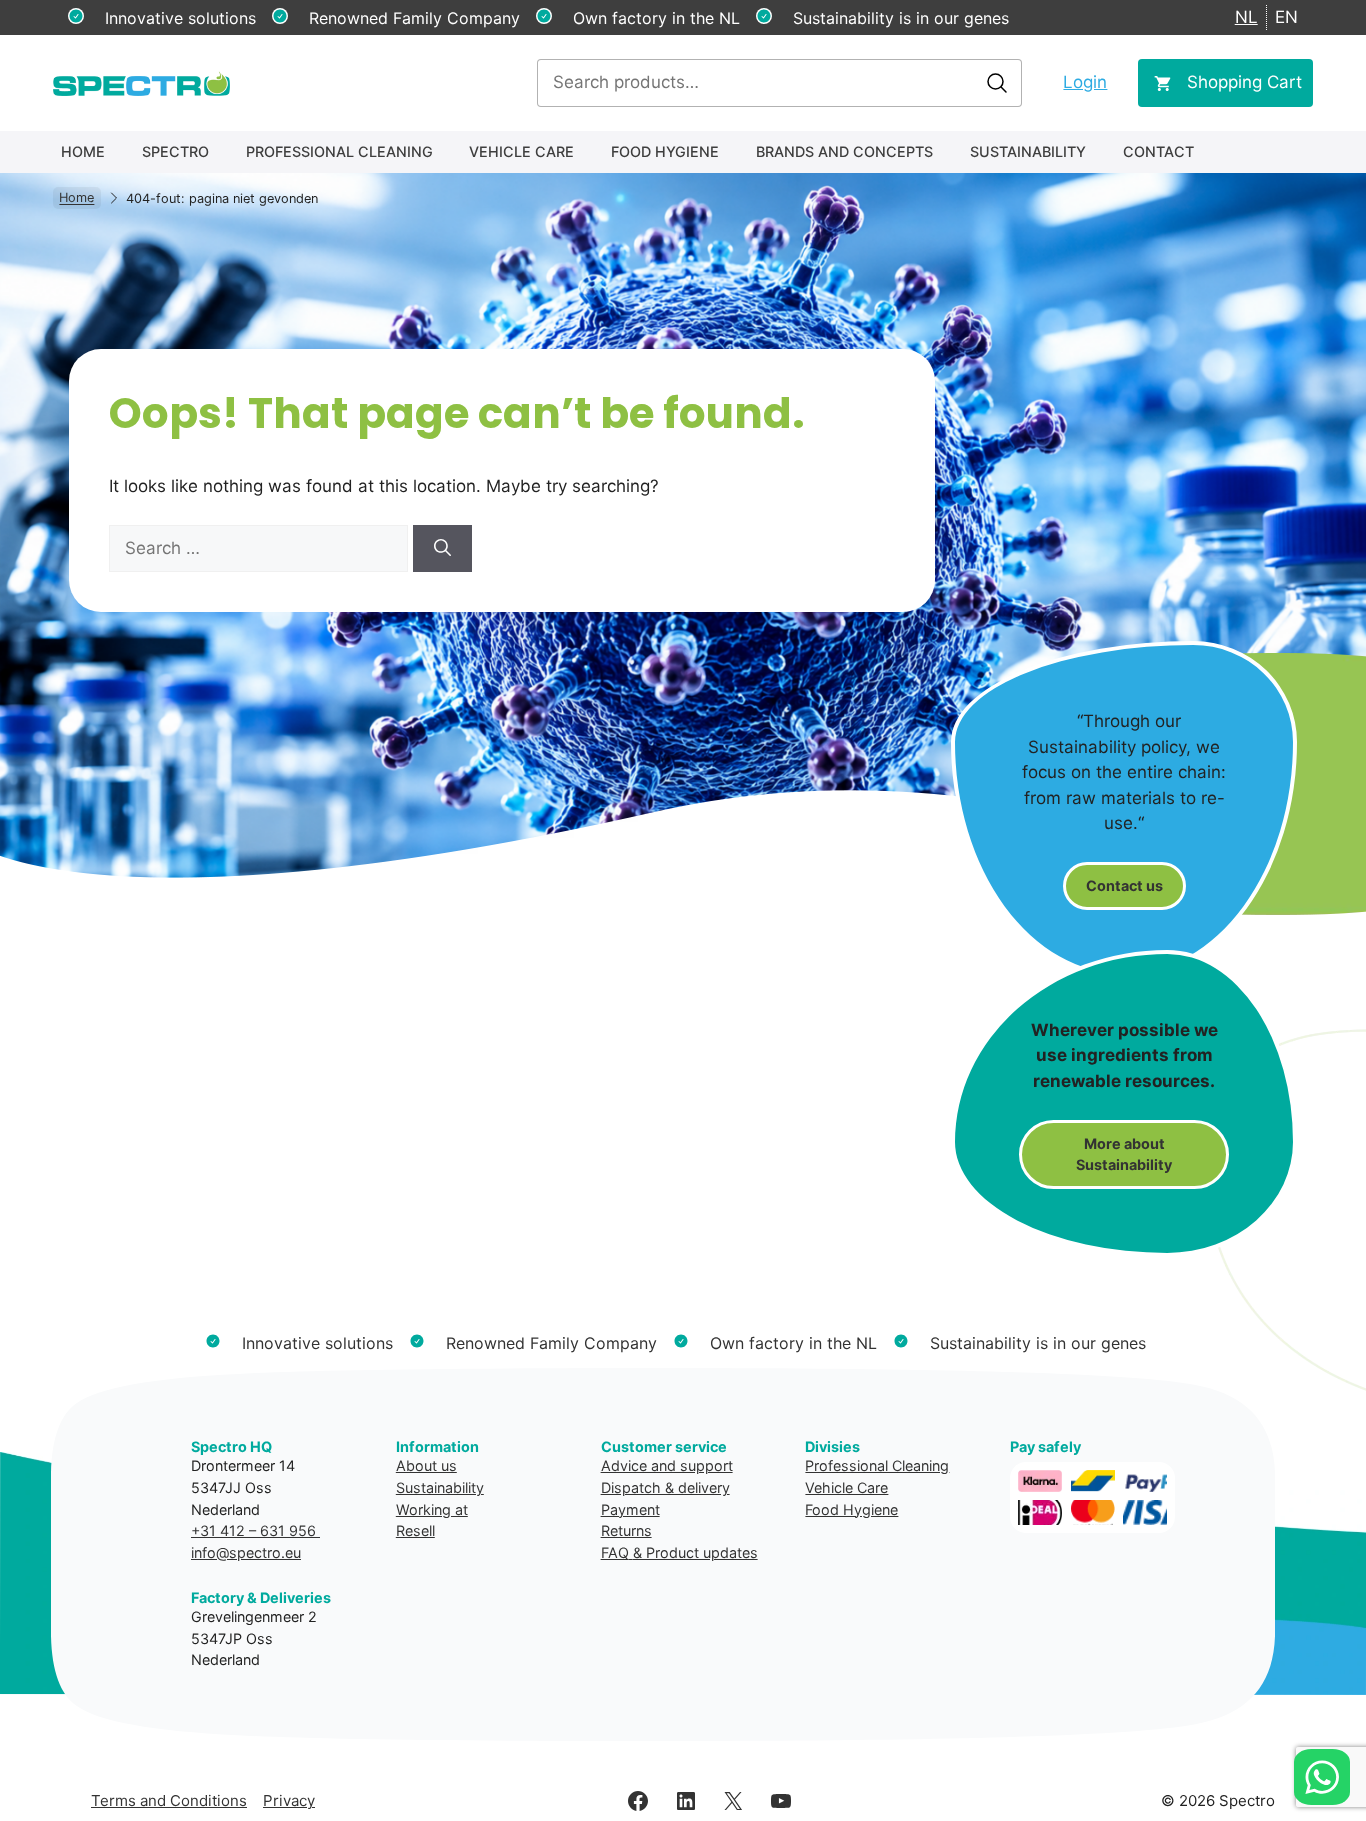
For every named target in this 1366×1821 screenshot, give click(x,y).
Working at (432, 1509)
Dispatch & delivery (665, 1487)
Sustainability (1028, 151)
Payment (630, 1509)
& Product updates (695, 1552)
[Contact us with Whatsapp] (1322, 1777)
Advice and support (667, 1465)
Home (83, 151)
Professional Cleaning (339, 151)
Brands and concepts (844, 151)
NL (1246, 17)
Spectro (175, 151)
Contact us (1124, 885)
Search (997, 83)
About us (426, 1465)
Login (1085, 82)
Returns (626, 1530)
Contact (1158, 151)
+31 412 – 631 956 (255, 1530)
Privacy (289, 1800)
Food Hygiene (665, 151)
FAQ (615, 1552)
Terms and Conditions (169, 1800)
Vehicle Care (521, 151)
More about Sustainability (1124, 1154)
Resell (415, 1530)
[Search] (442, 549)
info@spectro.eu (246, 1552)
